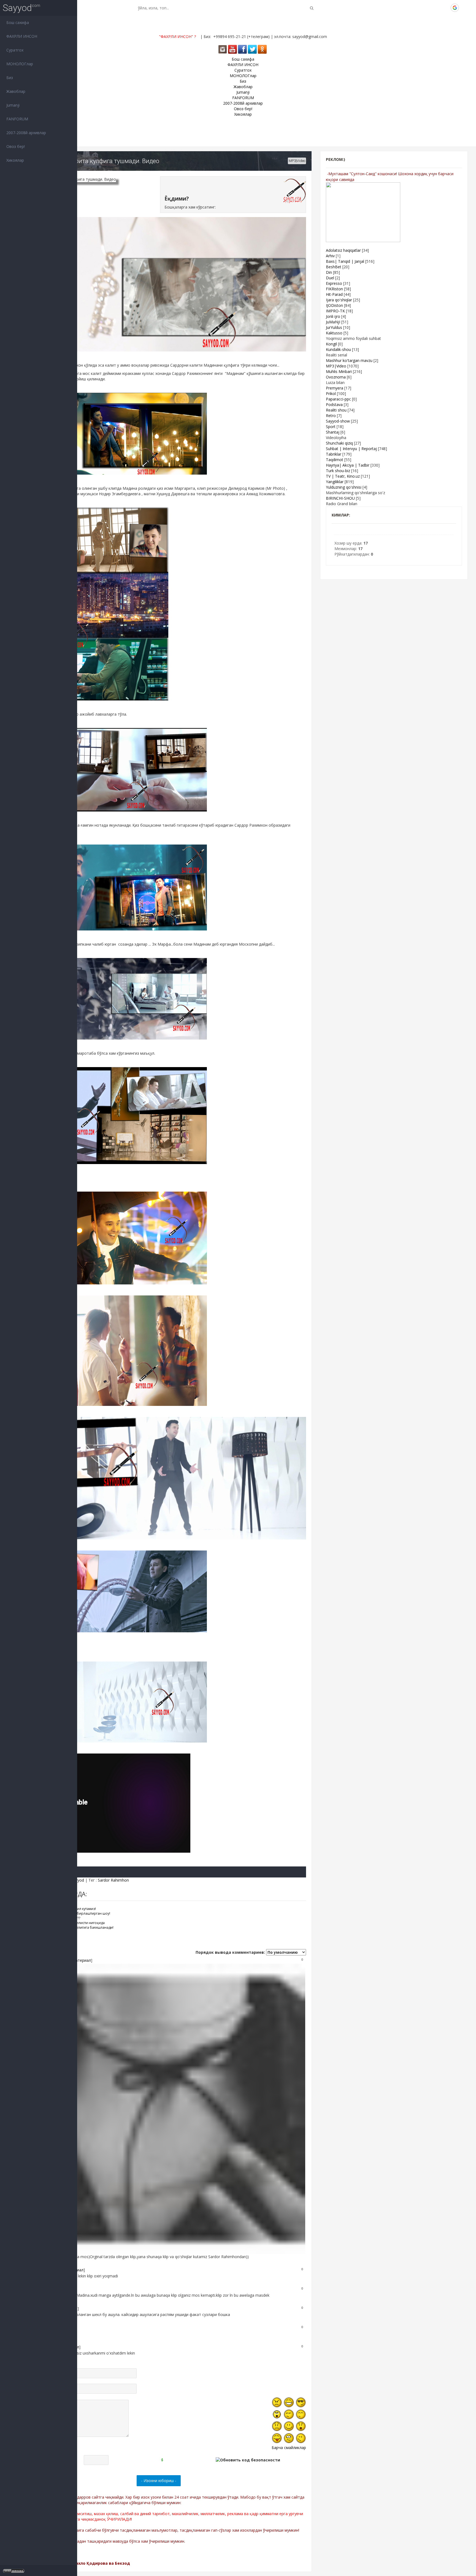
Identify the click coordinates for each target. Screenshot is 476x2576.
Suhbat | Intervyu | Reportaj (351, 449)
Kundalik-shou (338, 349)
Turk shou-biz (338, 471)
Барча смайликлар (289, 2448)
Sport (331, 427)
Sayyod (17, 8)
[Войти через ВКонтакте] (427, 8)
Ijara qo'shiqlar (339, 300)
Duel (330, 278)
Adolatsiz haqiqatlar (343, 250)
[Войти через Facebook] (436, 8)
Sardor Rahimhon (113, 1880)
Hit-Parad (334, 294)
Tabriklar (334, 454)
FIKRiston (334, 289)
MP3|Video (297, 161)
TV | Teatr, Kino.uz (343, 476)
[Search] (312, 8)
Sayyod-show (338, 421)
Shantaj (333, 432)
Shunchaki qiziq (339, 443)
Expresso (334, 283)
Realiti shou (336, 410)
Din (329, 272)
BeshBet (334, 267)
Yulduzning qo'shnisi (344, 487)
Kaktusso (334, 333)
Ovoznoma (336, 377)
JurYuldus (334, 327)
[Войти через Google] (455, 8)
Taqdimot (335, 460)
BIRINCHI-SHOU (340, 498)
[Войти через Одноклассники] (464, 8)
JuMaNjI (333, 322)
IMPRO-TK (335, 311)
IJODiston (334, 305)
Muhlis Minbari (339, 371)
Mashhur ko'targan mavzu (349, 360)
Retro (331, 416)
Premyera (335, 388)
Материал (81, 1960)
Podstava (334, 404)
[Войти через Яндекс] (445, 8)
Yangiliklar (335, 482)
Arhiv (330, 256)
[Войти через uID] (417, 8)
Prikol (331, 393)
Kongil (331, 344)
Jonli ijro (333, 316)
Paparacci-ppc (338, 399)
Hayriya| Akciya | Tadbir (348, 465)
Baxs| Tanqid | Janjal (345, 261)
